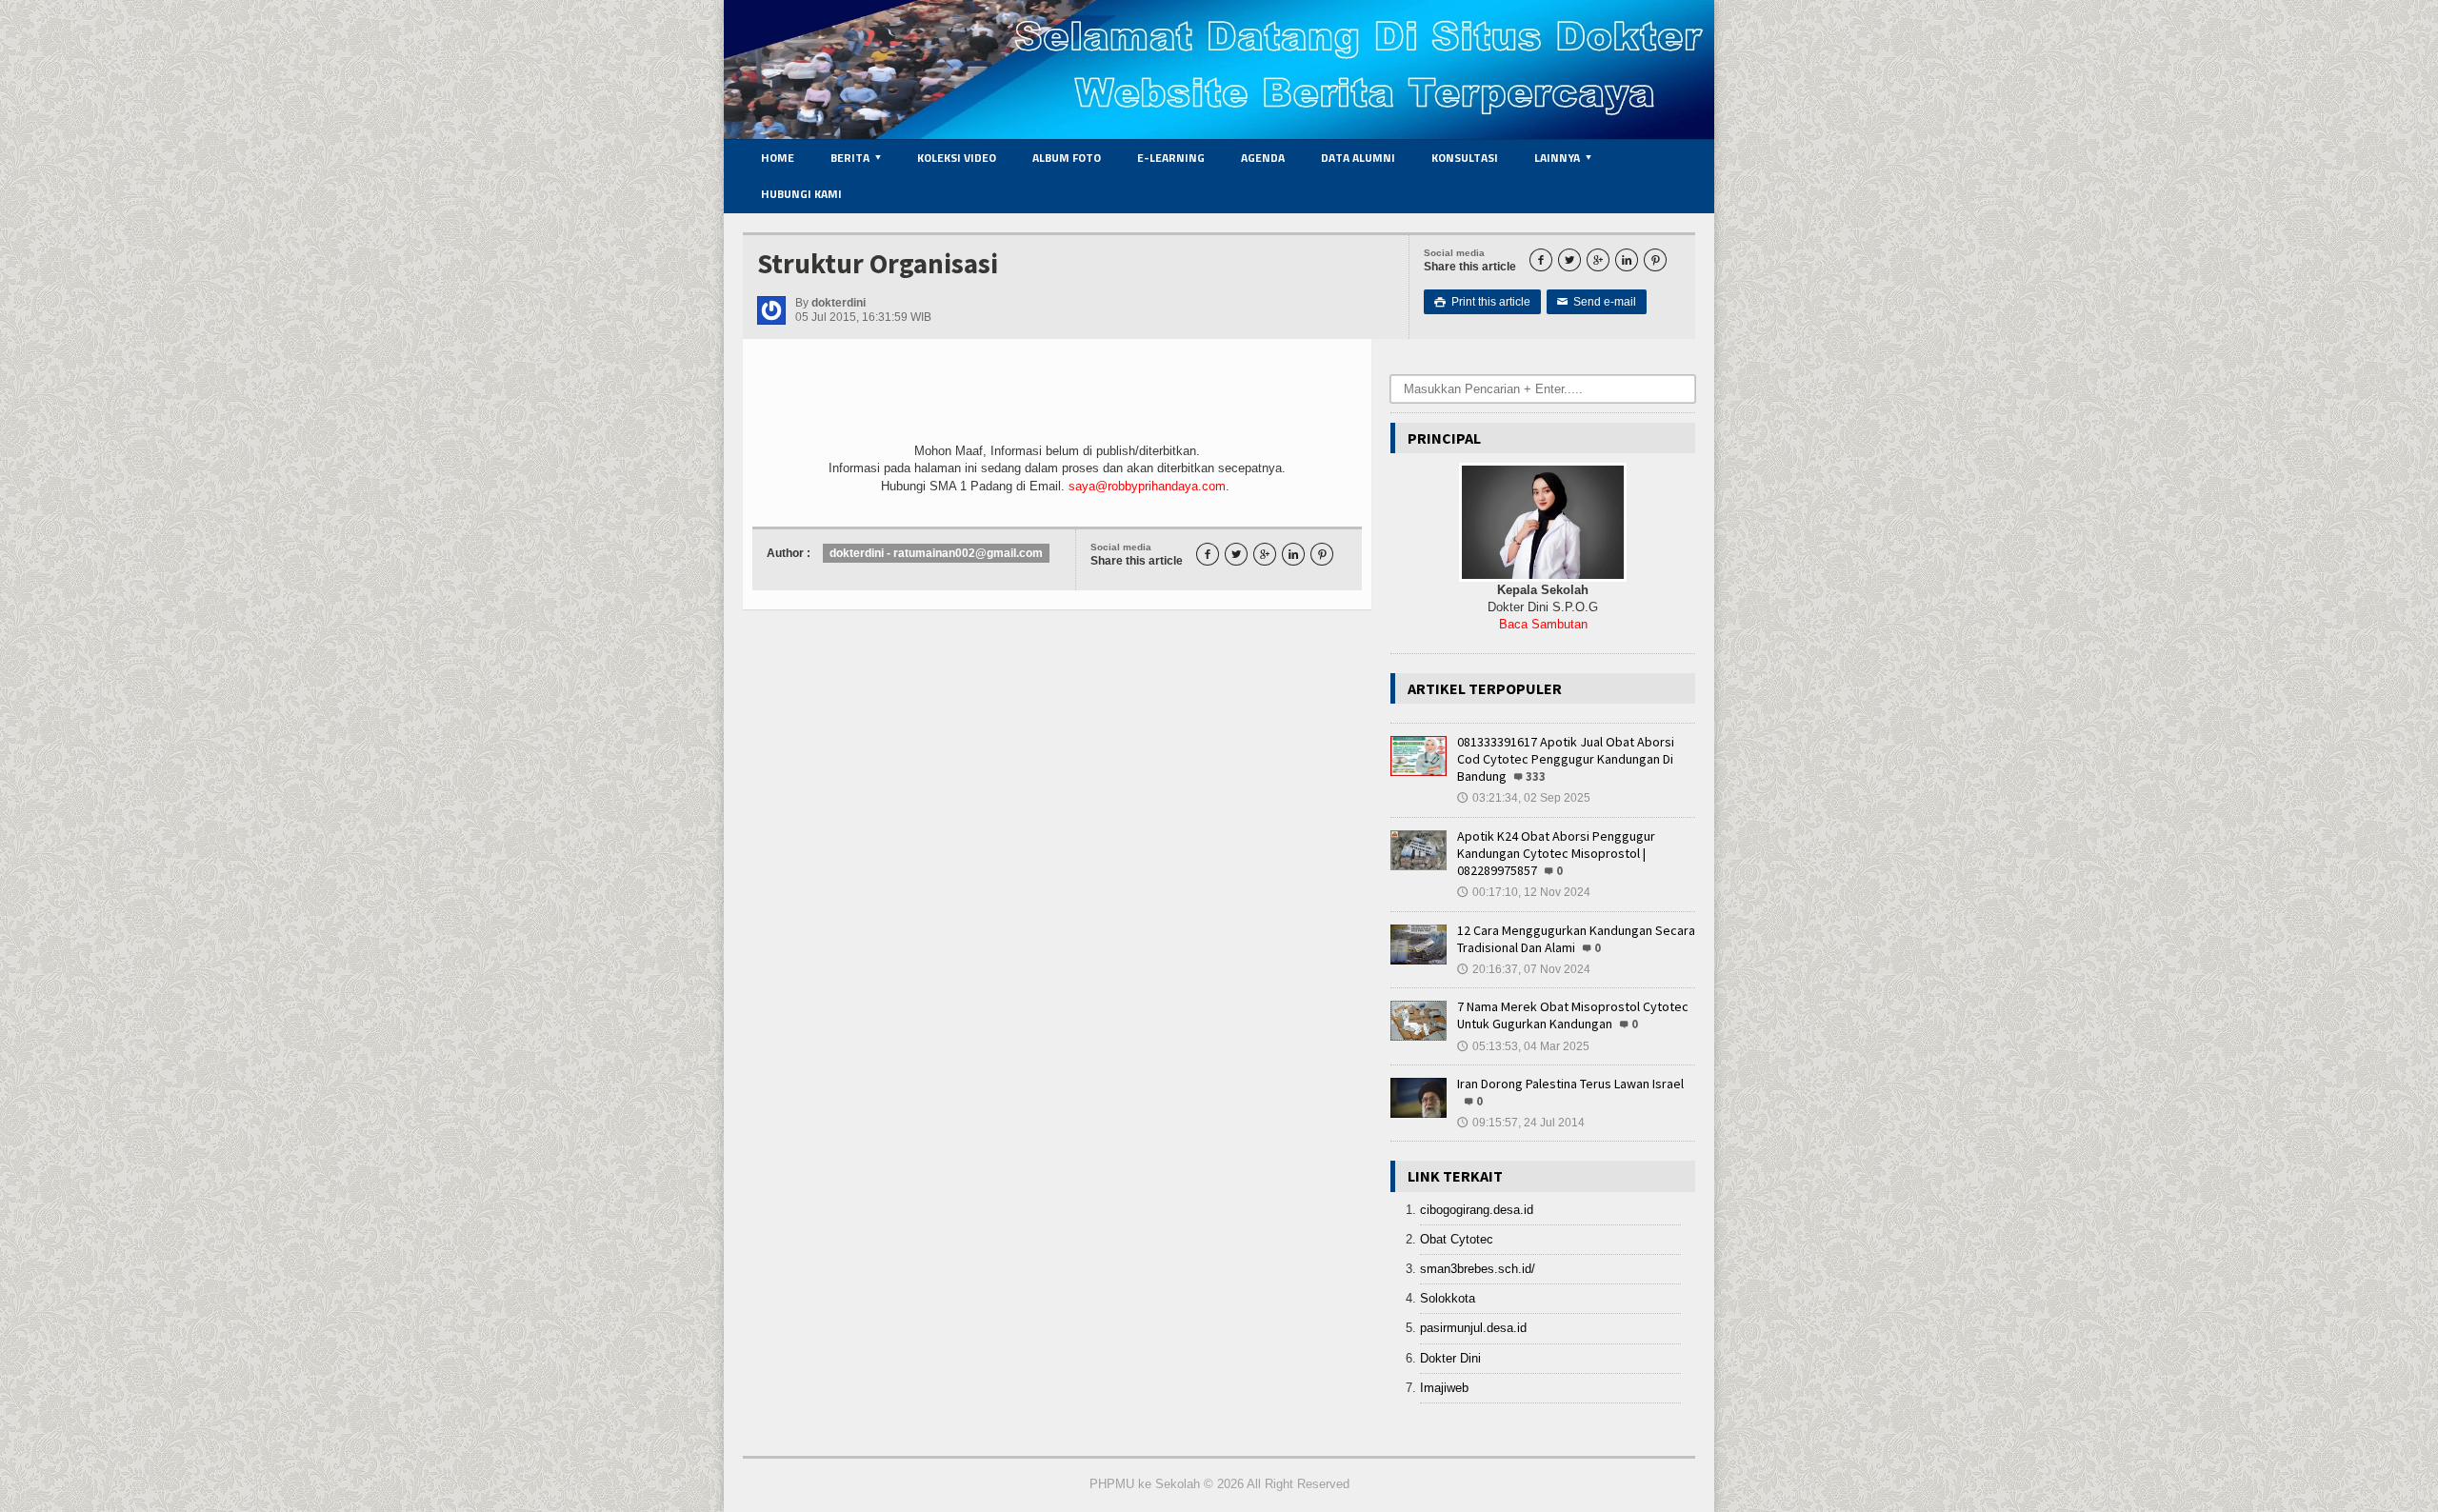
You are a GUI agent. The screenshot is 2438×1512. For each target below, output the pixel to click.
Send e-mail (1597, 302)
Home (778, 158)
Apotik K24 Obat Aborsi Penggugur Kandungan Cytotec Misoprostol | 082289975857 (1556, 853)
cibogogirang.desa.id (1477, 1210)
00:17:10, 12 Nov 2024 (1524, 892)
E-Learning (1171, 158)
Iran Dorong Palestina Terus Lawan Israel (1570, 1084)
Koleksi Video (957, 158)
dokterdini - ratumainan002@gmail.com (936, 553)
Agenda (1263, 158)
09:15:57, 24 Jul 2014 (1521, 1123)
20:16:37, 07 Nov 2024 (1524, 969)
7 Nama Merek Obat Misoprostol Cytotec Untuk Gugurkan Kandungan (1573, 1015)
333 (1536, 776)
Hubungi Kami (801, 194)
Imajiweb (1444, 1388)
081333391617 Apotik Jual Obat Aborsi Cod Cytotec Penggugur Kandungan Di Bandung (1566, 759)
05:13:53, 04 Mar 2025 (1523, 1046)
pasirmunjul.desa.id (1473, 1328)
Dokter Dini (1450, 1358)
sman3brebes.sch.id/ (1478, 1269)
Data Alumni (1358, 158)
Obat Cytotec (1457, 1239)
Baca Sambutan (1543, 624)
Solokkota (1448, 1298)
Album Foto (1067, 158)
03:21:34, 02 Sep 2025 (1524, 798)
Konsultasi (1465, 158)
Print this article (1482, 302)
